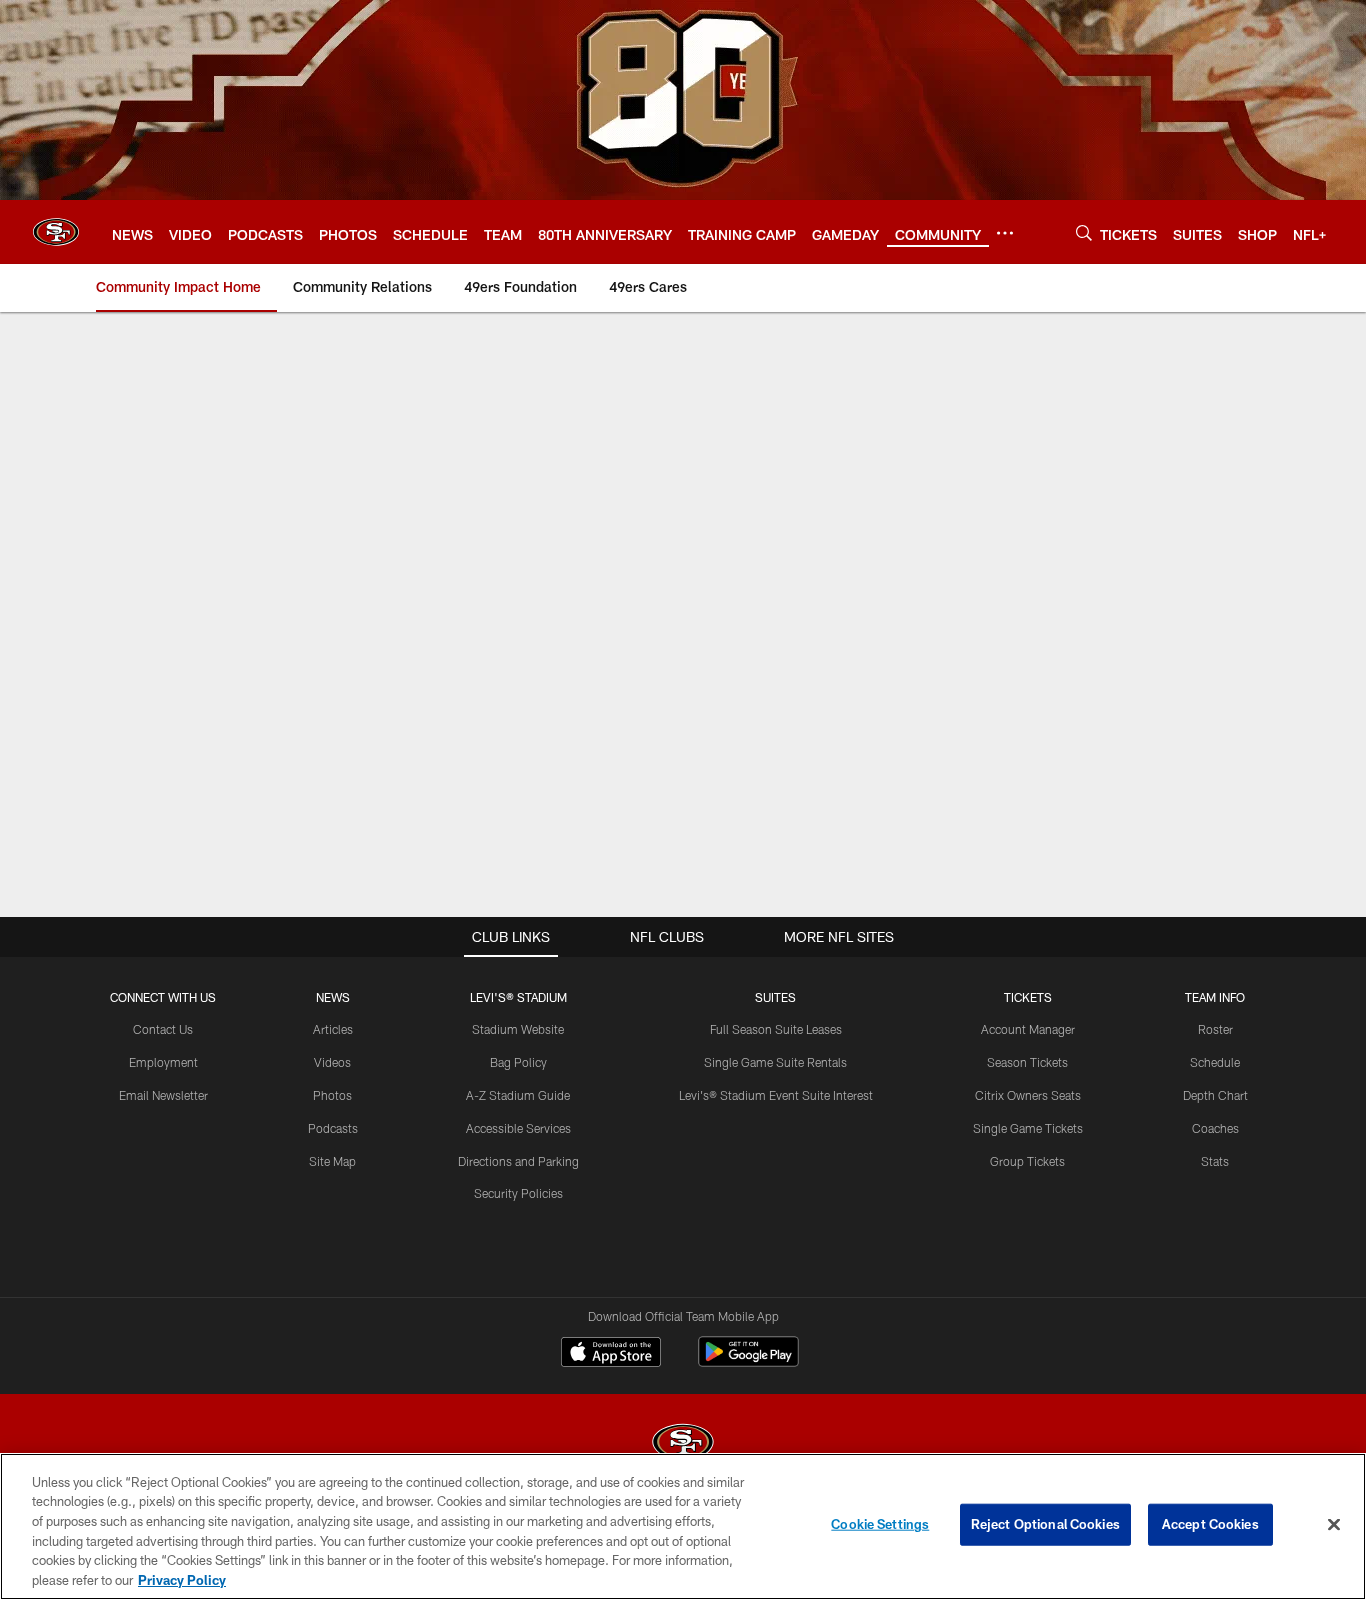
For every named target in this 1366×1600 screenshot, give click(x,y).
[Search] (1084, 232)
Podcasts (333, 1128)
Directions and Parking (518, 1161)
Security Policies (518, 1193)
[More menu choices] (1005, 233)
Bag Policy (518, 1062)
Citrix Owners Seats (1028, 1095)
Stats (1215, 1161)
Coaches (1215, 1128)
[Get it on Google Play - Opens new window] (748, 1361)
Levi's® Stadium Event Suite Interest (776, 1095)
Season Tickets (1027, 1062)
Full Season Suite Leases (776, 1029)
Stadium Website (518, 1029)
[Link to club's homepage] (56, 232)
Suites (775, 997)
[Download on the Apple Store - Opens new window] (611, 1354)
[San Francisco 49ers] (683, 1444)
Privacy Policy (182, 1579)
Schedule (1215, 1062)
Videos (332, 1062)
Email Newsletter (163, 1095)
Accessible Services (518, 1128)
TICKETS (1028, 997)
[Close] (1334, 1525)
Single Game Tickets (1028, 1128)
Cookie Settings (880, 1524)
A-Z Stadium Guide (518, 1095)
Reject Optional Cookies (1045, 1524)
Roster (1215, 1029)
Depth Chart (1215, 1095)
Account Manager (1028, 1029)
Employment (163, 1062)
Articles (333, 1029)
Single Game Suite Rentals (775, 1062)
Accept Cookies (1210, 1524)
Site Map (332, 1161)
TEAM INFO (1215, 997)
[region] (683, 1526)
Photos (332, 1095)
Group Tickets (1027, 1161)
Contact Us (163, 1029)
